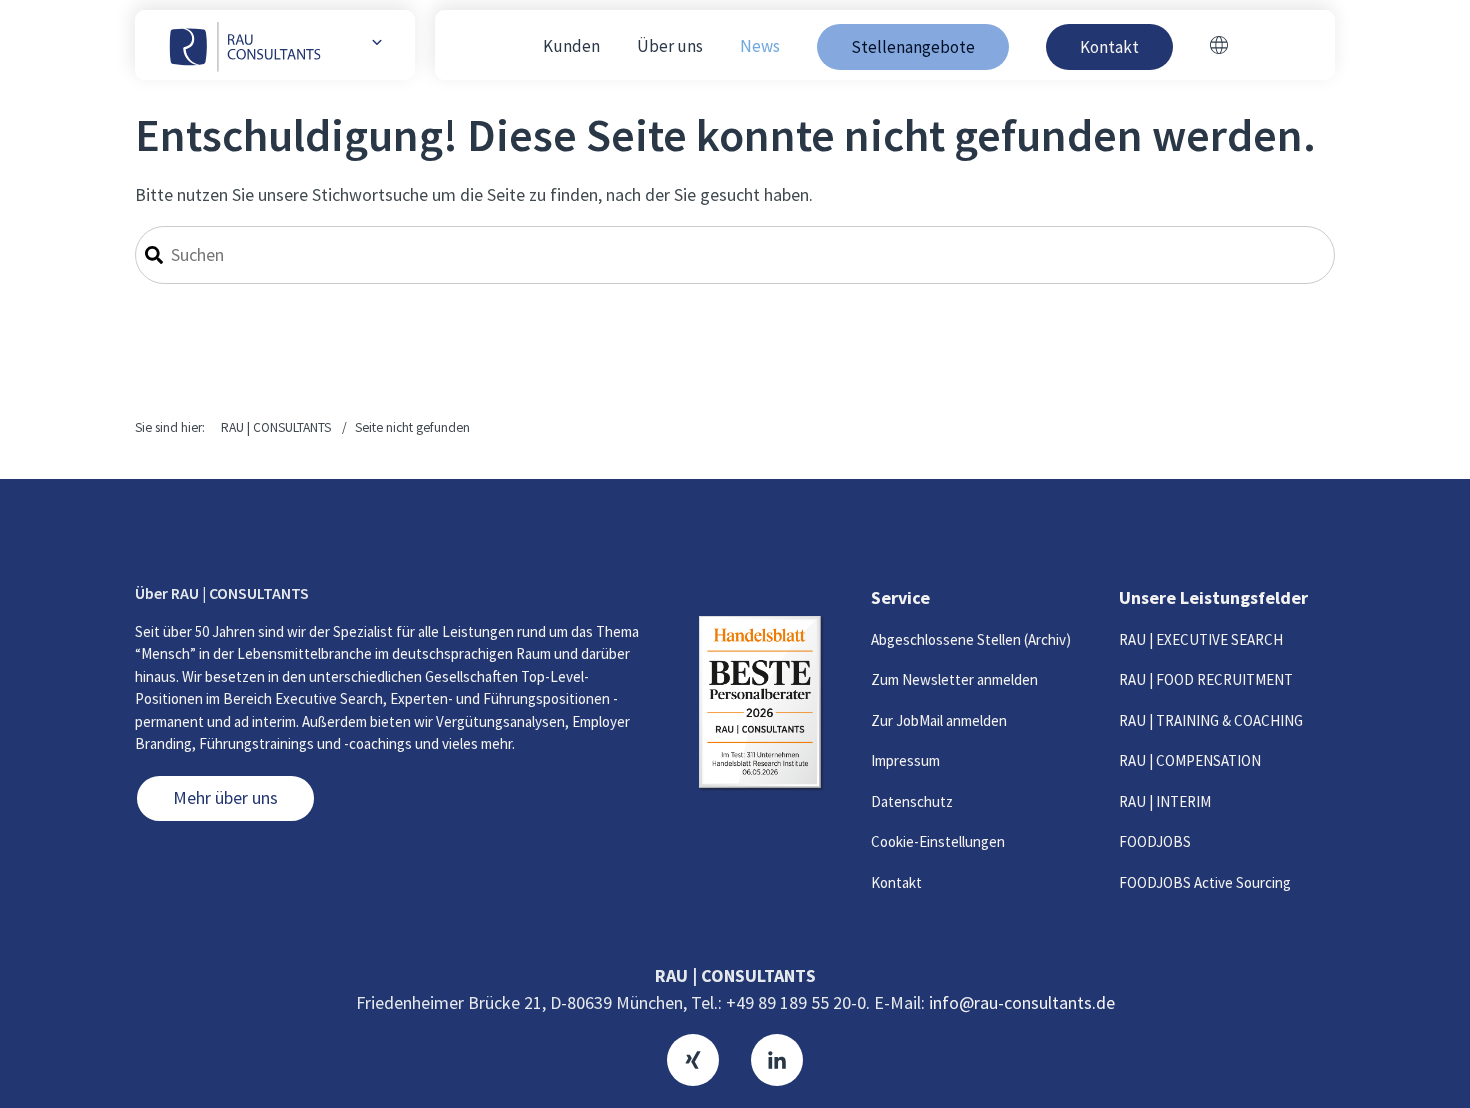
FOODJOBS (1155, 841)
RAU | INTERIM (1165, 801)
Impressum (905, 760)
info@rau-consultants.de (1022, 1002)
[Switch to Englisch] (1219, 47)
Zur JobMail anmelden (939, 720)
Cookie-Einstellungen (938, 841)
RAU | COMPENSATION (1190, 760)
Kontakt (896, 882)
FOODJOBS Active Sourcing (1205, 882)
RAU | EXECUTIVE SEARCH (1201, 639)
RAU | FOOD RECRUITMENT (1206, 679)
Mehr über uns (225, 797)
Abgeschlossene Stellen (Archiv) (971, 639)
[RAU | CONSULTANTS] (246, 45)
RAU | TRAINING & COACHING (1211, 720)
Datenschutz (912, 801)
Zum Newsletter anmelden (954, 679)
